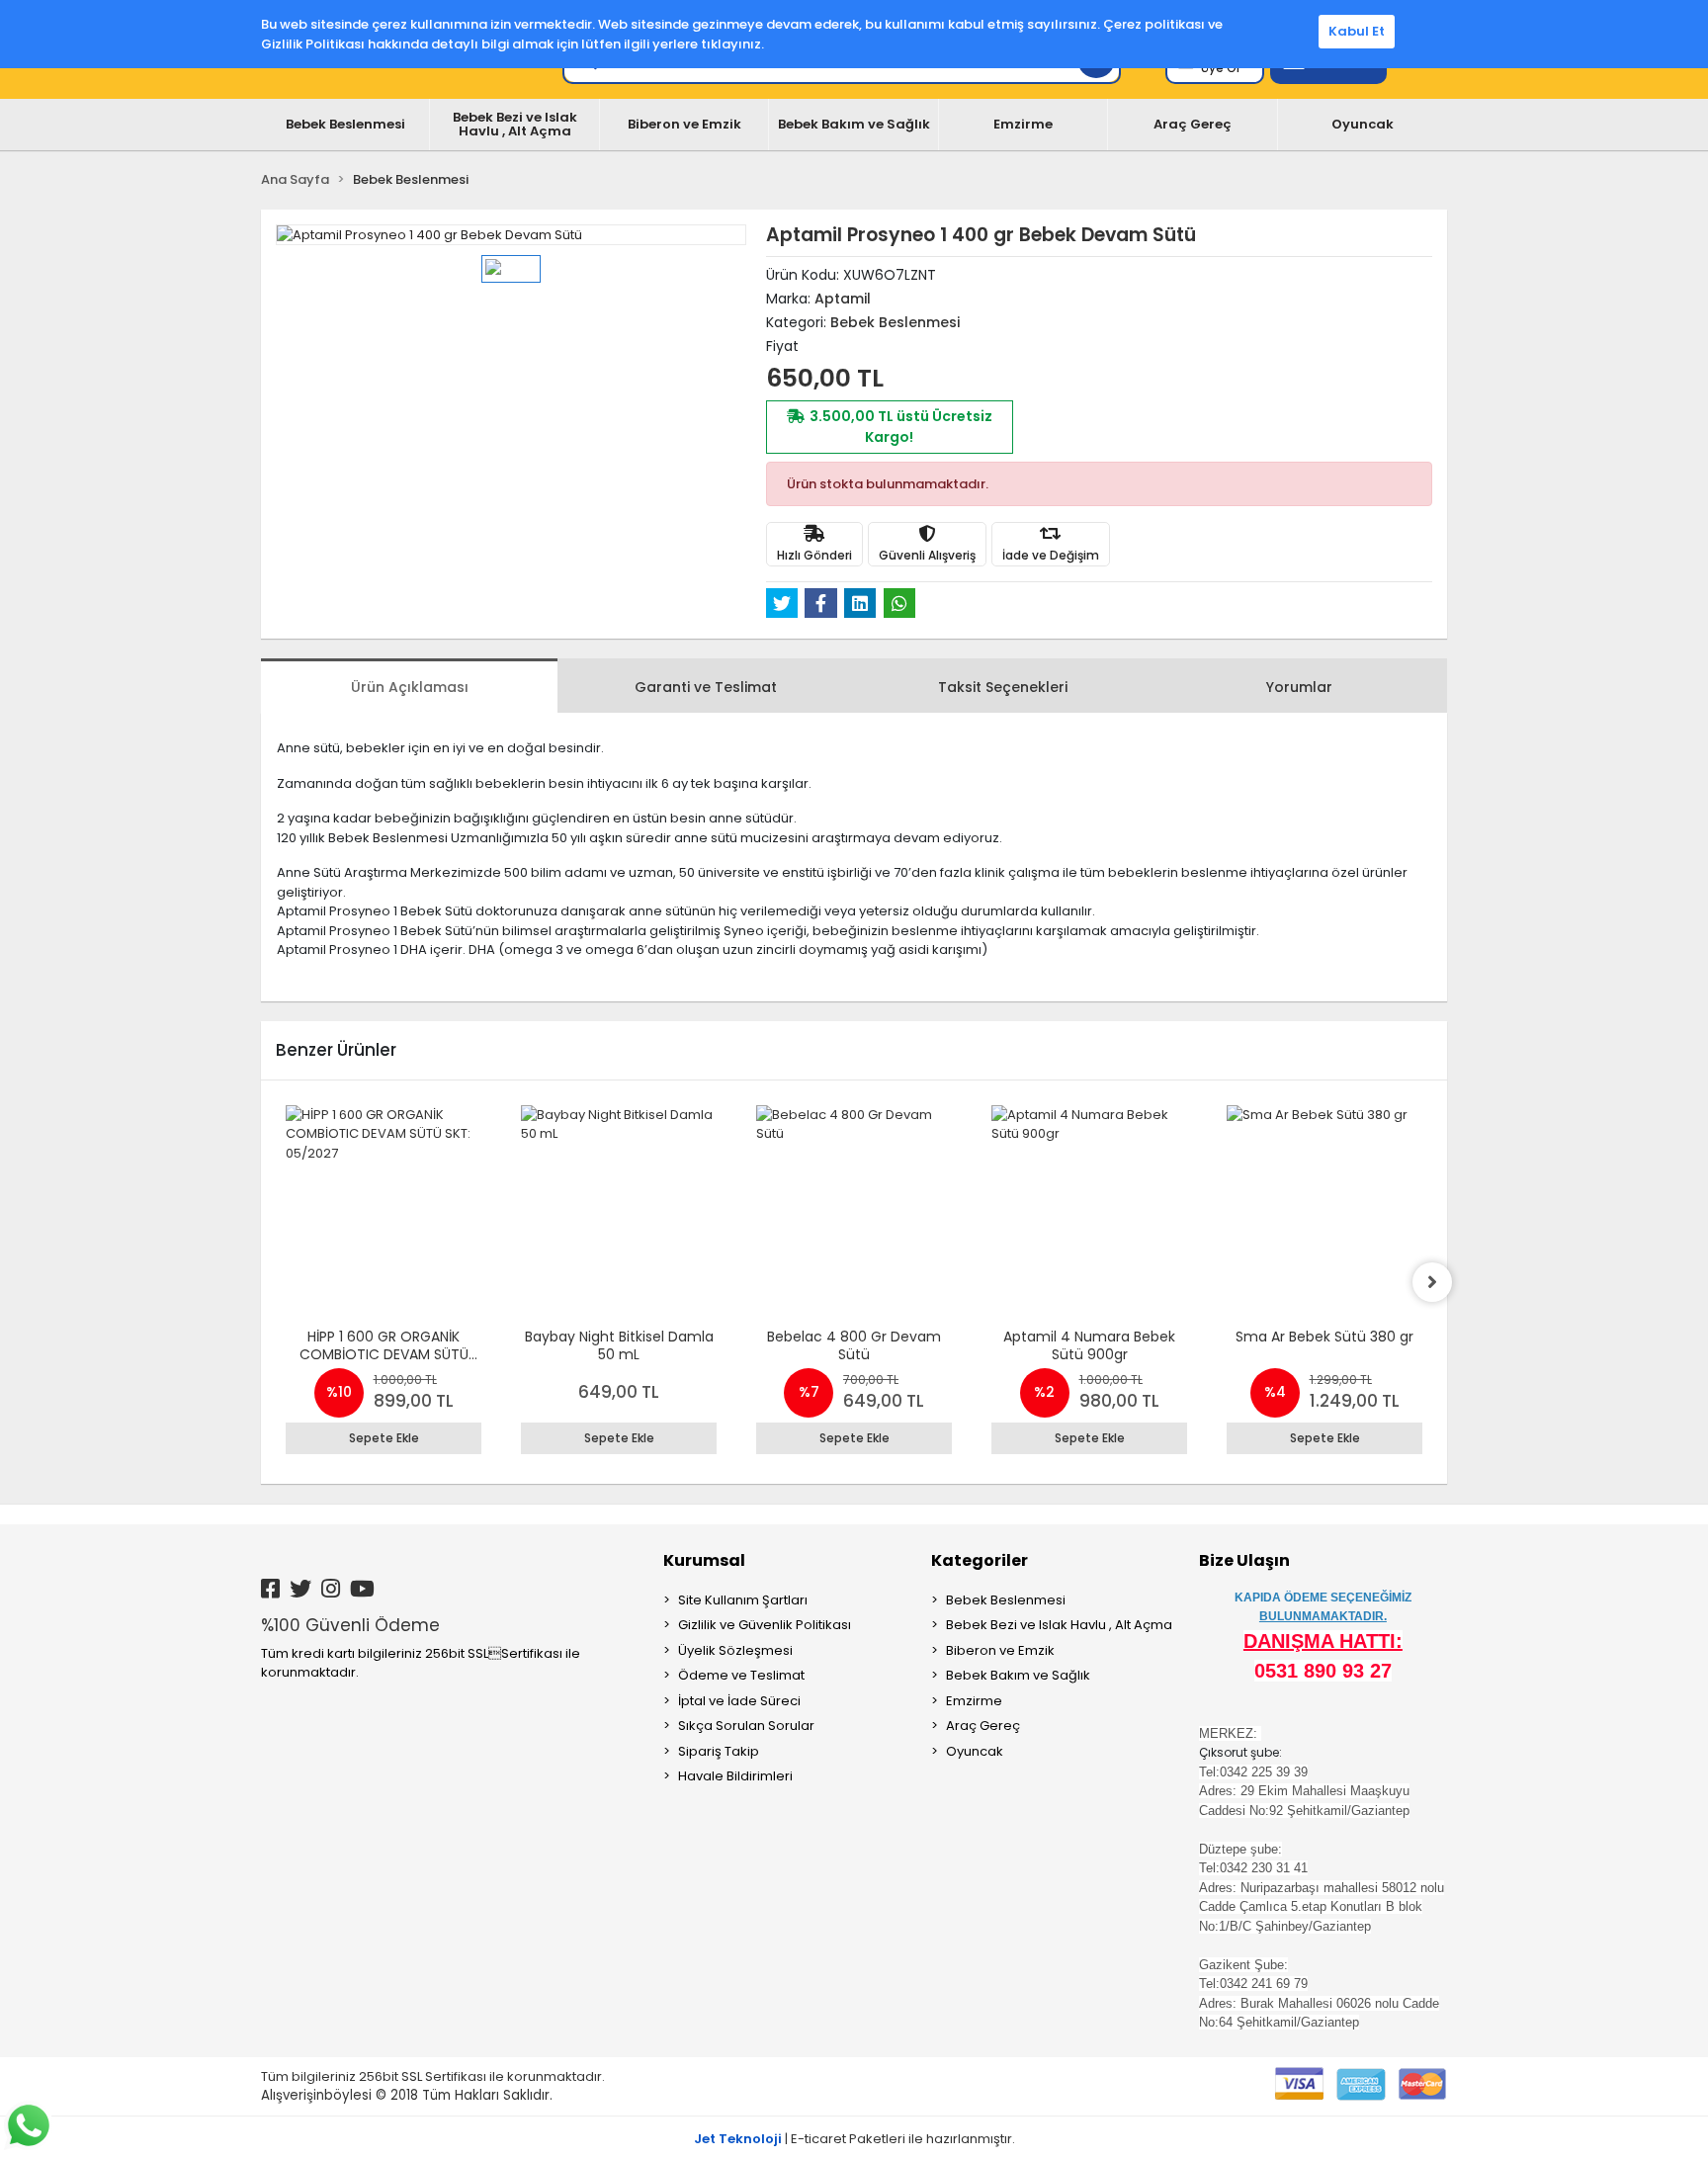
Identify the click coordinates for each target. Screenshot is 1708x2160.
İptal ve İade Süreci (739, 1701)
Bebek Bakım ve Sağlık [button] (854, 124)
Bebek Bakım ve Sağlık (1018, 1675)
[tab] (409, 686)
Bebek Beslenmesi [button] (345, 124)
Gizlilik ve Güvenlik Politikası (765, 1625)
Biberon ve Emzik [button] (684, 124)
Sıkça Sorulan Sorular (746, 1726)
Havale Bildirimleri (735, 1776)
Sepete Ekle (384, 1438)
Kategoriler (980, 1560)
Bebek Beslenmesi (1006, 1600)
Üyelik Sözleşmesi (735, 1650)
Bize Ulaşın (1244, 1560)
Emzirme (974, 1701)
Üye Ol (1220, 68)
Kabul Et (1357, 31)
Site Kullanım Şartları (743, 1600)
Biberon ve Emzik (1000, 1650)
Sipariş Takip (719, 1751)
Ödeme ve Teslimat (741, 1675)
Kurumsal (704, 1560)
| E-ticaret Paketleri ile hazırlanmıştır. (854, 2139)
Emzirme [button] (1023, 124)
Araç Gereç (983, 1726)
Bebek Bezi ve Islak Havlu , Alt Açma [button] (515, 124)
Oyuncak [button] (1363, 124)
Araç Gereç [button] (1193, 124)
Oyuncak (975, 1751)
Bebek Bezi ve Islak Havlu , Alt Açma (1059, 1625)
